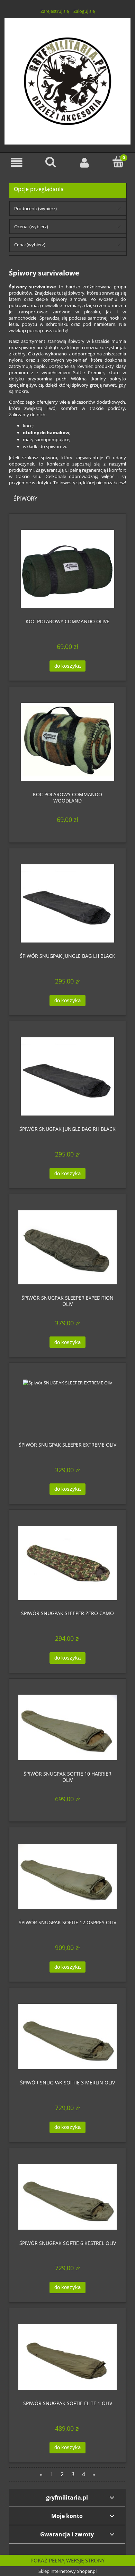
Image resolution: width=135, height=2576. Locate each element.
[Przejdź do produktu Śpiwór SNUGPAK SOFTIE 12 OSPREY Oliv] (67, 1876)
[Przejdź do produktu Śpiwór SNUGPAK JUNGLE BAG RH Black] (67, 1076)
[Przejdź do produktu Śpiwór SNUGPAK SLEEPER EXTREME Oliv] (67, 1405)
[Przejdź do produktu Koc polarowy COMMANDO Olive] (67, 569)
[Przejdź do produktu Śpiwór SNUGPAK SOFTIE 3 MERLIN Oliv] (67, 2036)
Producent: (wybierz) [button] (35, 208)
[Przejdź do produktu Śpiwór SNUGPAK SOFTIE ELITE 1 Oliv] (67, 2357)
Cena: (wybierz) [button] (30, 245)
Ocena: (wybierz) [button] (31, 227)
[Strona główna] (67, 80)
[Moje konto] (84, 162)
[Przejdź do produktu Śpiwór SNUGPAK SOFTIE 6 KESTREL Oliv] (67, 2197)
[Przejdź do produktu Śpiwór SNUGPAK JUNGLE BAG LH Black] (67, 903)
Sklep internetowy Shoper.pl (67, 2571)
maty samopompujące (46, 439)
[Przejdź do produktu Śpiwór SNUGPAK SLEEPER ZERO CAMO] (67, 1563)
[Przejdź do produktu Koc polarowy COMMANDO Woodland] (67, 742)
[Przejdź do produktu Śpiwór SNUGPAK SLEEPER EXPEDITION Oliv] (67, 1247)
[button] (17, 162)
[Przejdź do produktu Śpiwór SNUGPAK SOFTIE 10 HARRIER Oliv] (67, 1727)
